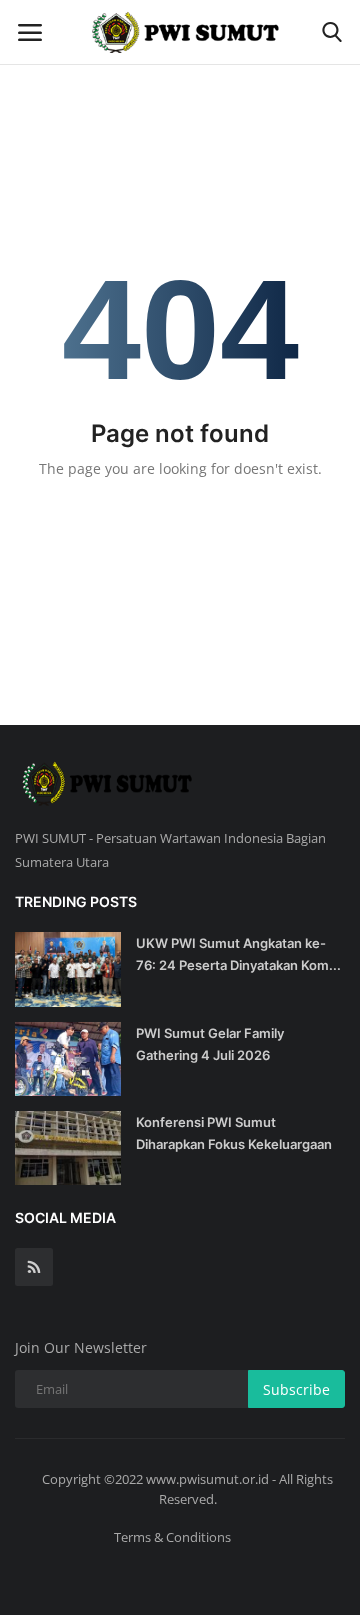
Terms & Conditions (172, 1537)
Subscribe (296, 1389)
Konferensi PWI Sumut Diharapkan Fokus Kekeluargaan (234, 1133)
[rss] (34, 1267)
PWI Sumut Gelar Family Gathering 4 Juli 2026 (210, 1044)
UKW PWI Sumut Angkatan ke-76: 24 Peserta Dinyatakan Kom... (238, 954)
